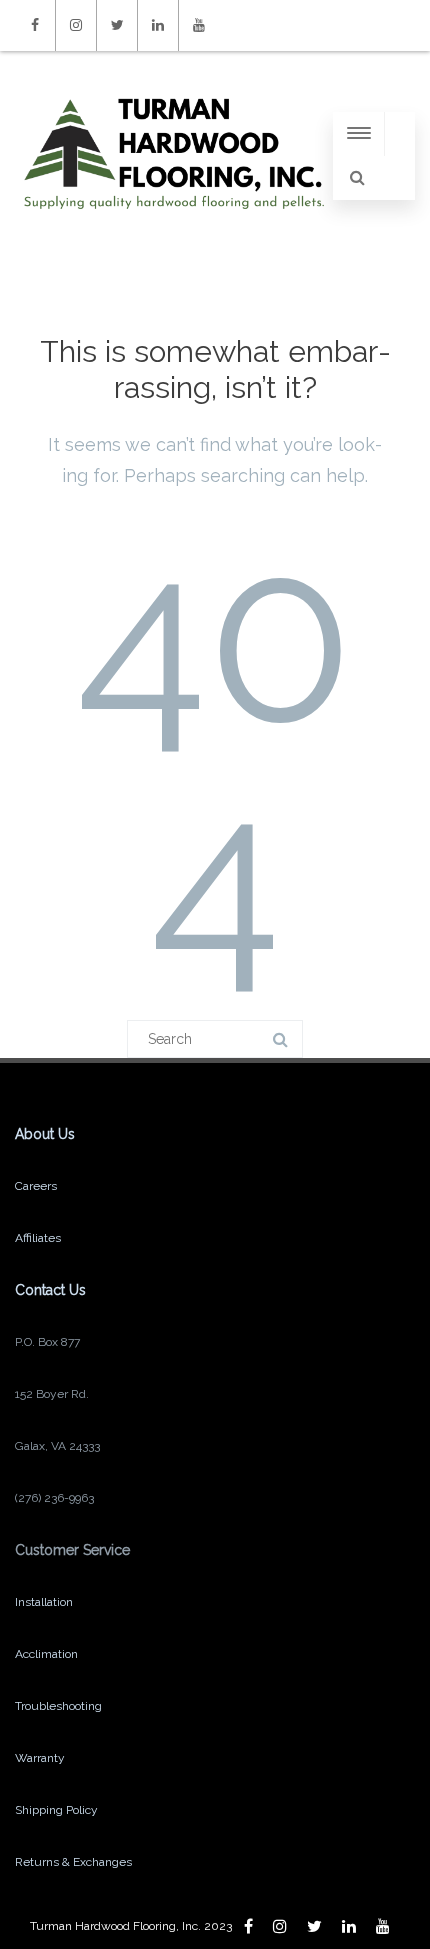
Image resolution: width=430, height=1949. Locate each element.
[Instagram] (76, 25)
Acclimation (46, 1654)
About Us (45, 1134)
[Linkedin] (158, 25)
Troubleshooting (58, 1706)
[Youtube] (199, 25)
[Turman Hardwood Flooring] (174, 229)
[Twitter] (117, 25)
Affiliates (38, 1238)
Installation (44, 1602)
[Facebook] (35, 25)
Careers (36, 1186)
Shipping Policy (56, 1810)
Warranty (40, 1758)
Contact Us (50, 1290)
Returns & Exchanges (73, 1862)
